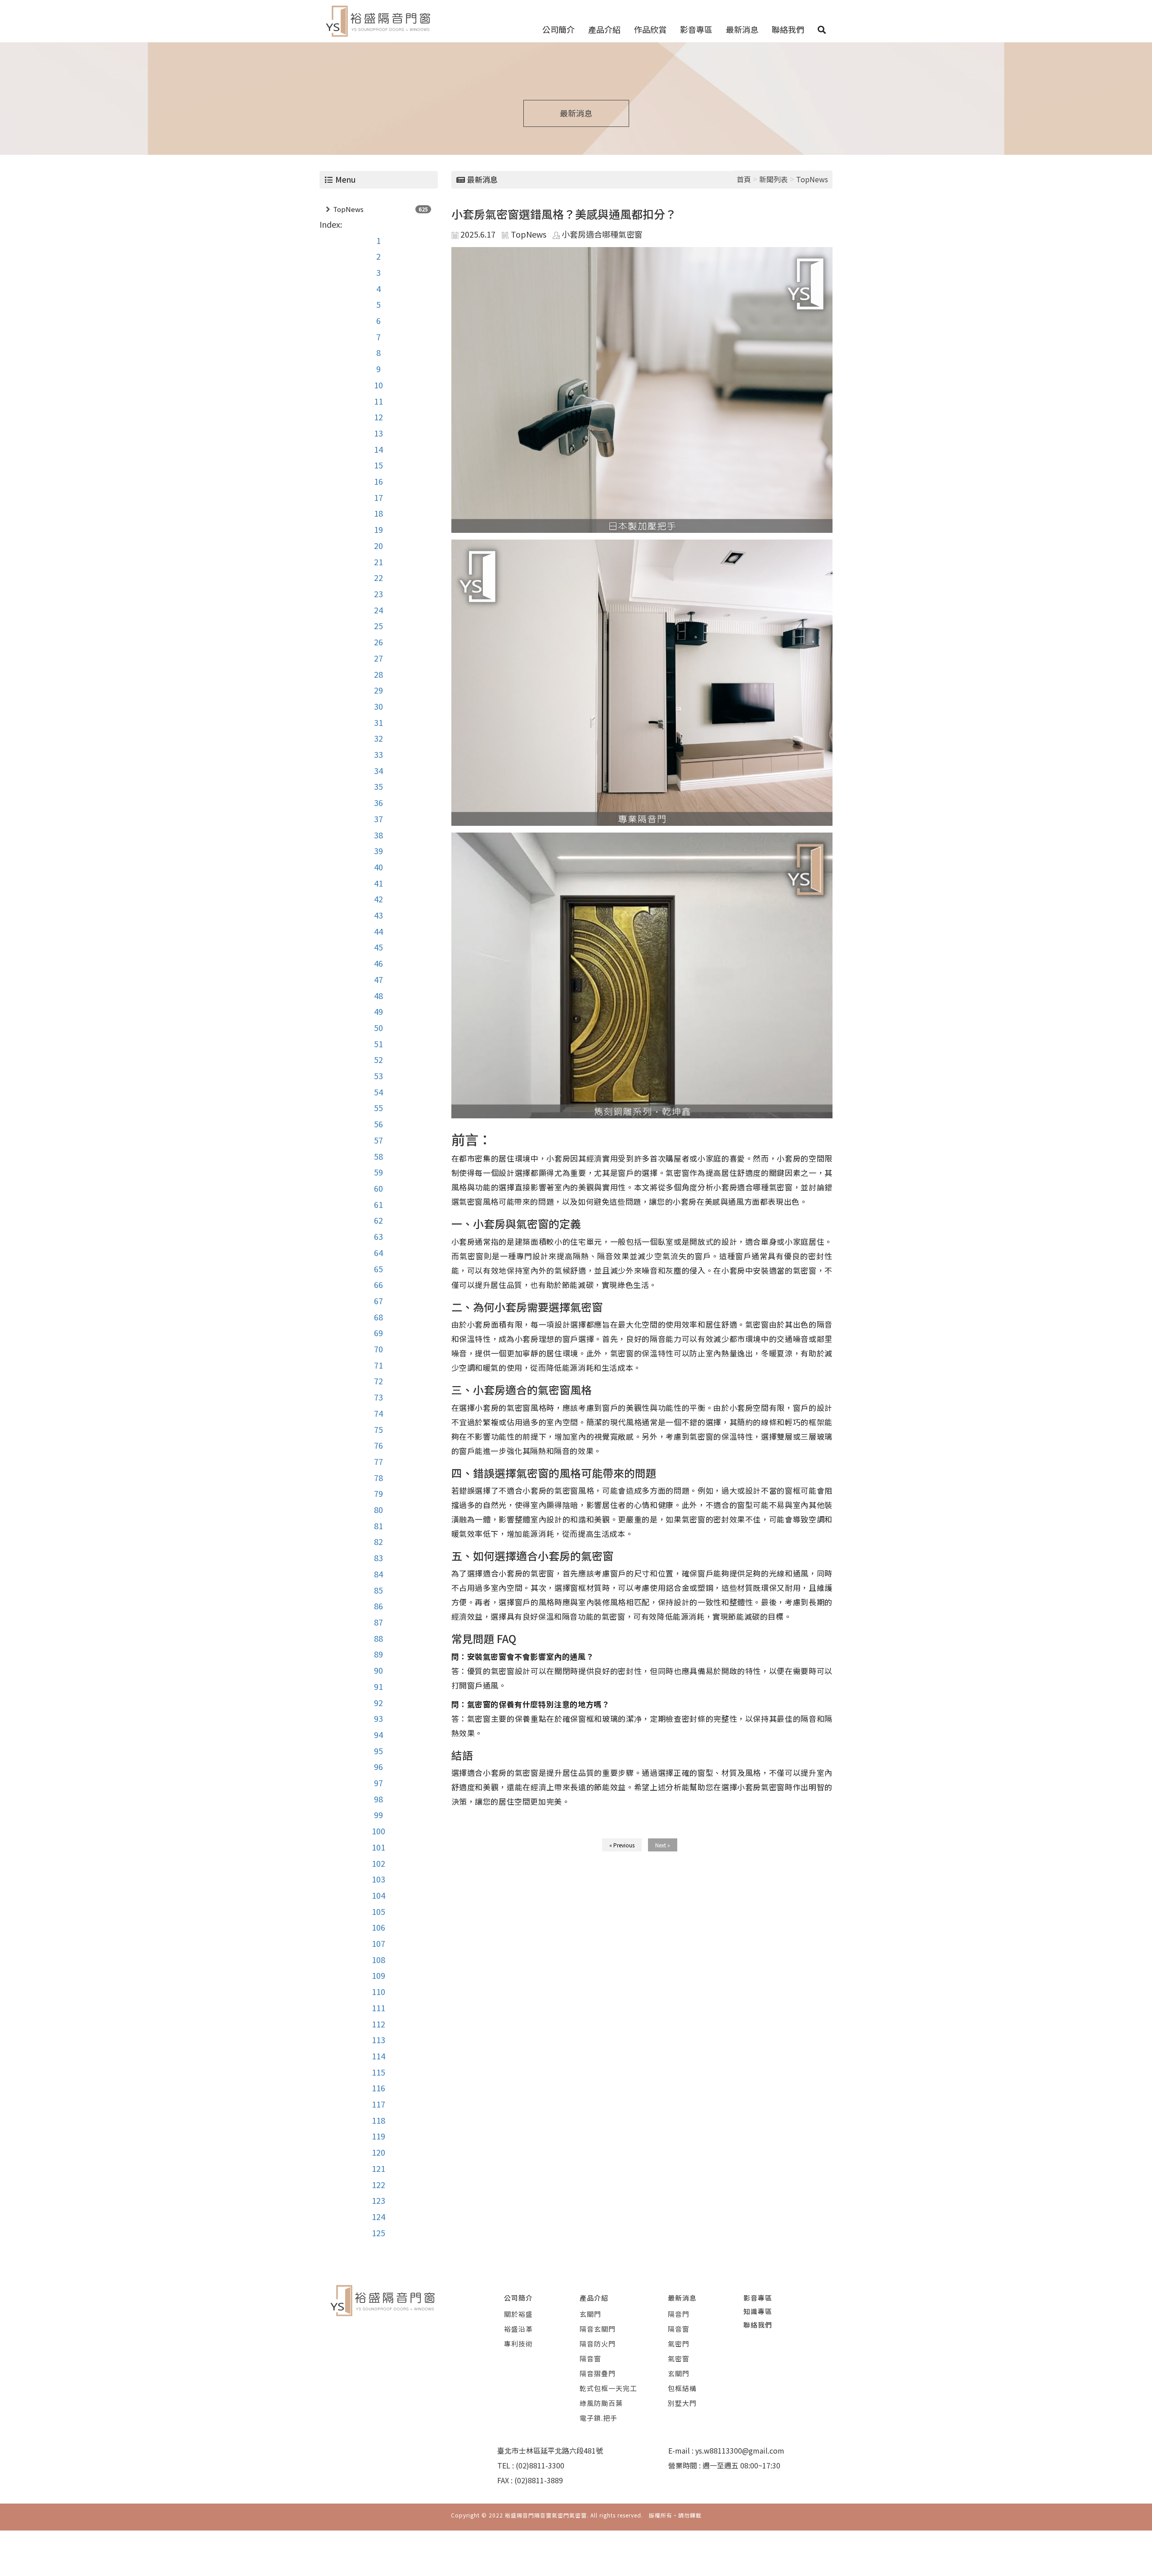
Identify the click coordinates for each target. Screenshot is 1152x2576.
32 (378, 738)
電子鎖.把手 (598, 2418)
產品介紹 (604, 29)
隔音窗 (590, 2358)
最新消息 (742, 29)
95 (378, 1751)
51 (378, 1044)
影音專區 (696, 29)
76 (378, 1445)
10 (378, 385)
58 (378, 1156)
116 (378, 2088)
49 (378, 1011)
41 (378, 883)
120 (378, 2152)
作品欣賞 (650, 29)
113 (378, 2040)
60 (378, 1188)
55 (378, 1108)
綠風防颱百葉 (601, 2403)
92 (378, 1702)
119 (378, 2136)
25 (378, 626)
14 (378, 449)
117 (378, 2104)
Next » (663, 1845)
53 (378, 1076)
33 (378, 754)
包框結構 (682, 2388)
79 (378, 1493)
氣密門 (679, 2344)
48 (378, 995)
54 (378, 1092)
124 (378, 2216)
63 (378, 1236)
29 (378, 690)
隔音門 (679, 2314)
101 (378, 1847)
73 (378, 1397)
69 (378, 1333)
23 (378, 594)
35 (378, 786)
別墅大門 (682, 2403)
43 (378, 915)
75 (378, 1429)
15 (378, 465)
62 (378, 1220)
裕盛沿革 (518, 2329)
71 (378, 1365)
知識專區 (758, 2311)
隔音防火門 (598, 2344)
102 (378, 1863)
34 (378, 770)
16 (378, 481)
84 (378, 1574)
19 (378, 529)
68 (378, 1317)
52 (378, 1059)
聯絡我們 (788, 29)
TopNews (348, 209)
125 (378, 2233)
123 (378, 2200)
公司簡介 (558, 29)
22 (378, 577)
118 (378, 2120)
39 (378, 851)
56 (378, 1124)
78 (378, 1477)
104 (378, 1895)
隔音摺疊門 (598, 2373)
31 (378, 722)
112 (378, 2024)
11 (378, 401)
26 (378, 642)
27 (378, 658)
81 (378, 1526)
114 (378, 2056)
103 (378, 1879)
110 (378, 1991)
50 (378, 1027)
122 (378, 2184)
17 (378, 497)
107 (378, 1943)
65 (378, 1269)
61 (378, 1204)
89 (378, 1654)
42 (378, 899)
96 (378, 1766)
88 (378, 1638)
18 (378, 513)
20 (378, 545)
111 (378, 2008)
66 (378, 1284)
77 (378, 1461)
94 (378, 1734)
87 (378, 1622)
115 (378, 2072)
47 (378, 979)
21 (378, 562)
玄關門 (590, 2314)
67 (378, 1301)
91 (378, 1686)
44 (378, 931)
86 (378, 1606)
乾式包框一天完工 (608, 2388)
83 (378, 1558)
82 (378, 1541)
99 (378, 1815)
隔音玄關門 (598, 2329)
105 (378, 1911)
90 (378, 1670)
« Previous (622, 1845)
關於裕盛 (518, 2314)
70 (378, 1349)
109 (378, 1975)
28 (378, 674)
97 (378, 1783)
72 (378, 1381)
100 (378, 1831)
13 (378, 433)
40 (378, 867)
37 (378, 819)
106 (378, 1927)
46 (378, 963)
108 (378, 1959)
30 (378, 706)
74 (378, 1413)
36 (378, 802)
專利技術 (518, 2344)
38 (378, 835)
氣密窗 (679, 2358)
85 (378, 1590)
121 (378, 2168)
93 (378, 1718)
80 (378, 1509)
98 (378, 1799)
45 (378, 947)
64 (378, 1252)
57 (378, 1140)
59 (378, 1172)
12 (378, 417)
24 (378, 610)
